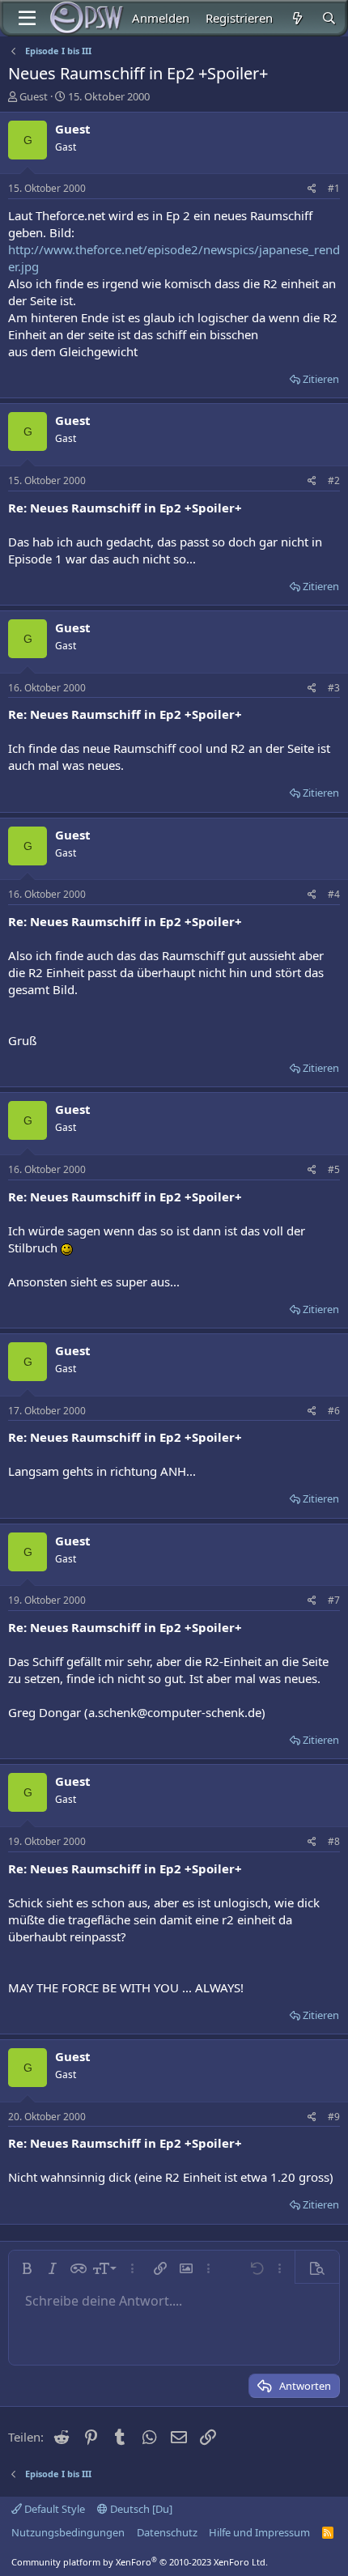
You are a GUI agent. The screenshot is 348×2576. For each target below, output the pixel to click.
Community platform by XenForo (140, 2562)
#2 (334, 480)
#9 (334, 2117)
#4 (334, 894)
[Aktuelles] (297, 18)
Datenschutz (167, 2532)
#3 (334, 688)
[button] (27, 2268)
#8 (334, 1841)
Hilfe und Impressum (259, 2532)
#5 (334, 1169)
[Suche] (329, 18)
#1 (334, 188)
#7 (334, 1600)
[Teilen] (312, 189)
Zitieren (321, 379)
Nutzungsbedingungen (68, 2532)
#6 (334, 1411)
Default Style (53, 2509)
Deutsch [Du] (140, 2509)
